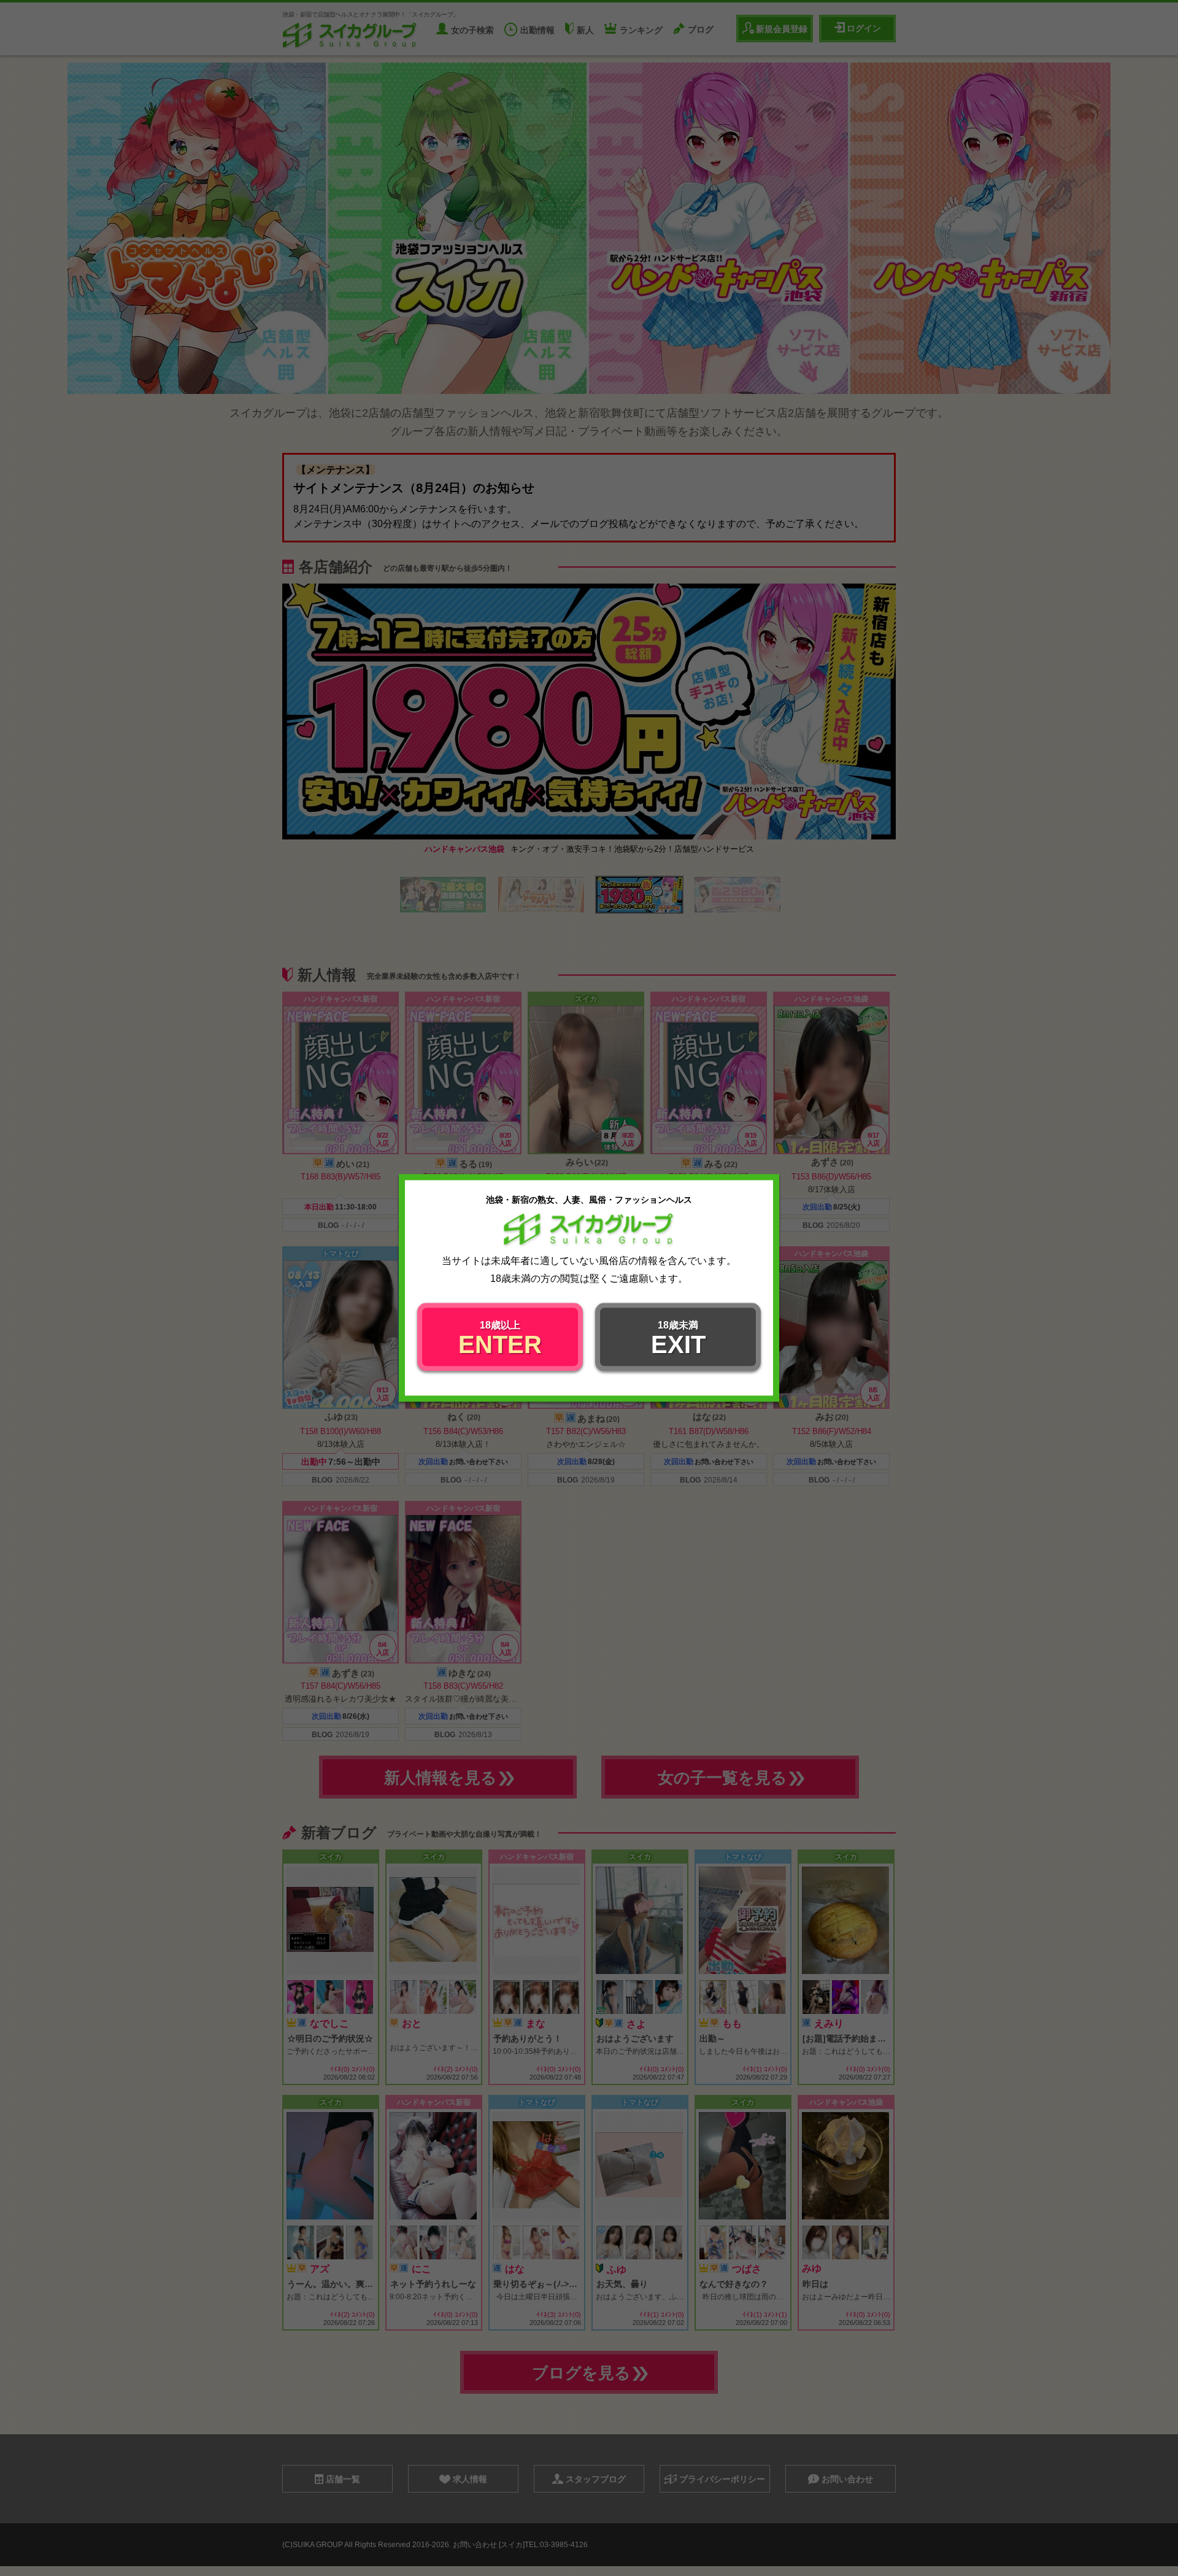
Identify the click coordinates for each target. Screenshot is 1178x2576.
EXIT (678, 1340)
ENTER (500, 1340)
